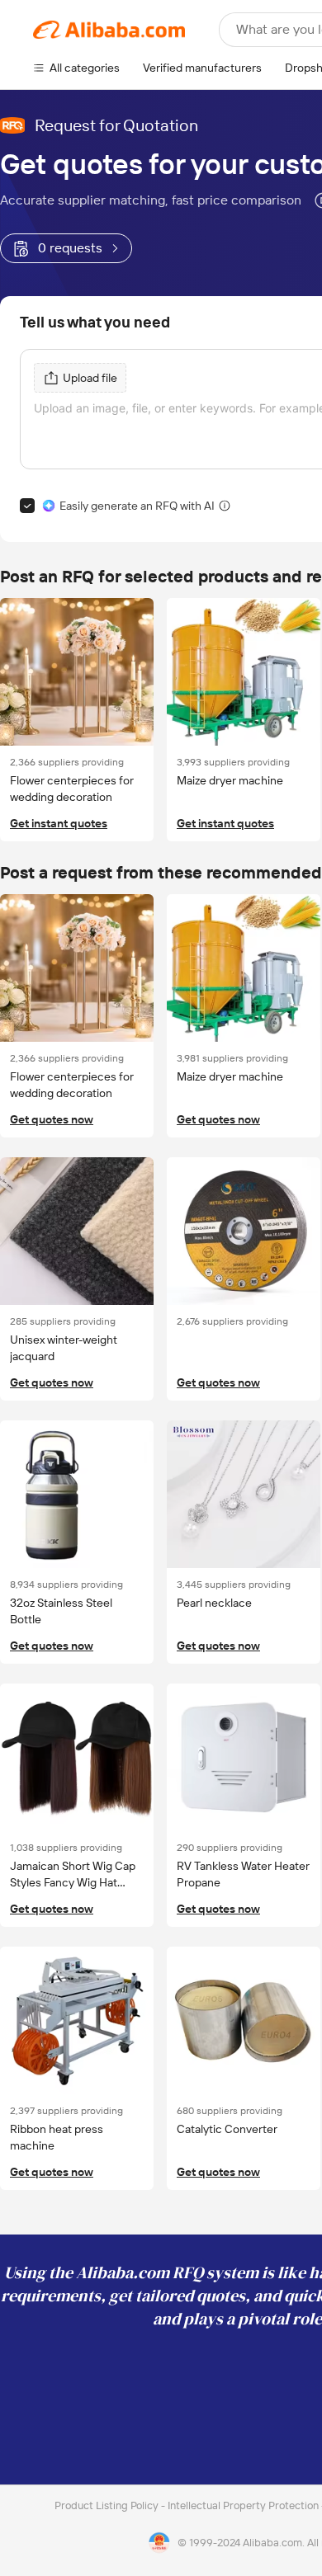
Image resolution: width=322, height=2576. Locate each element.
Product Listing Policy (108, 2505)
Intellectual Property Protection (244, 2505)
